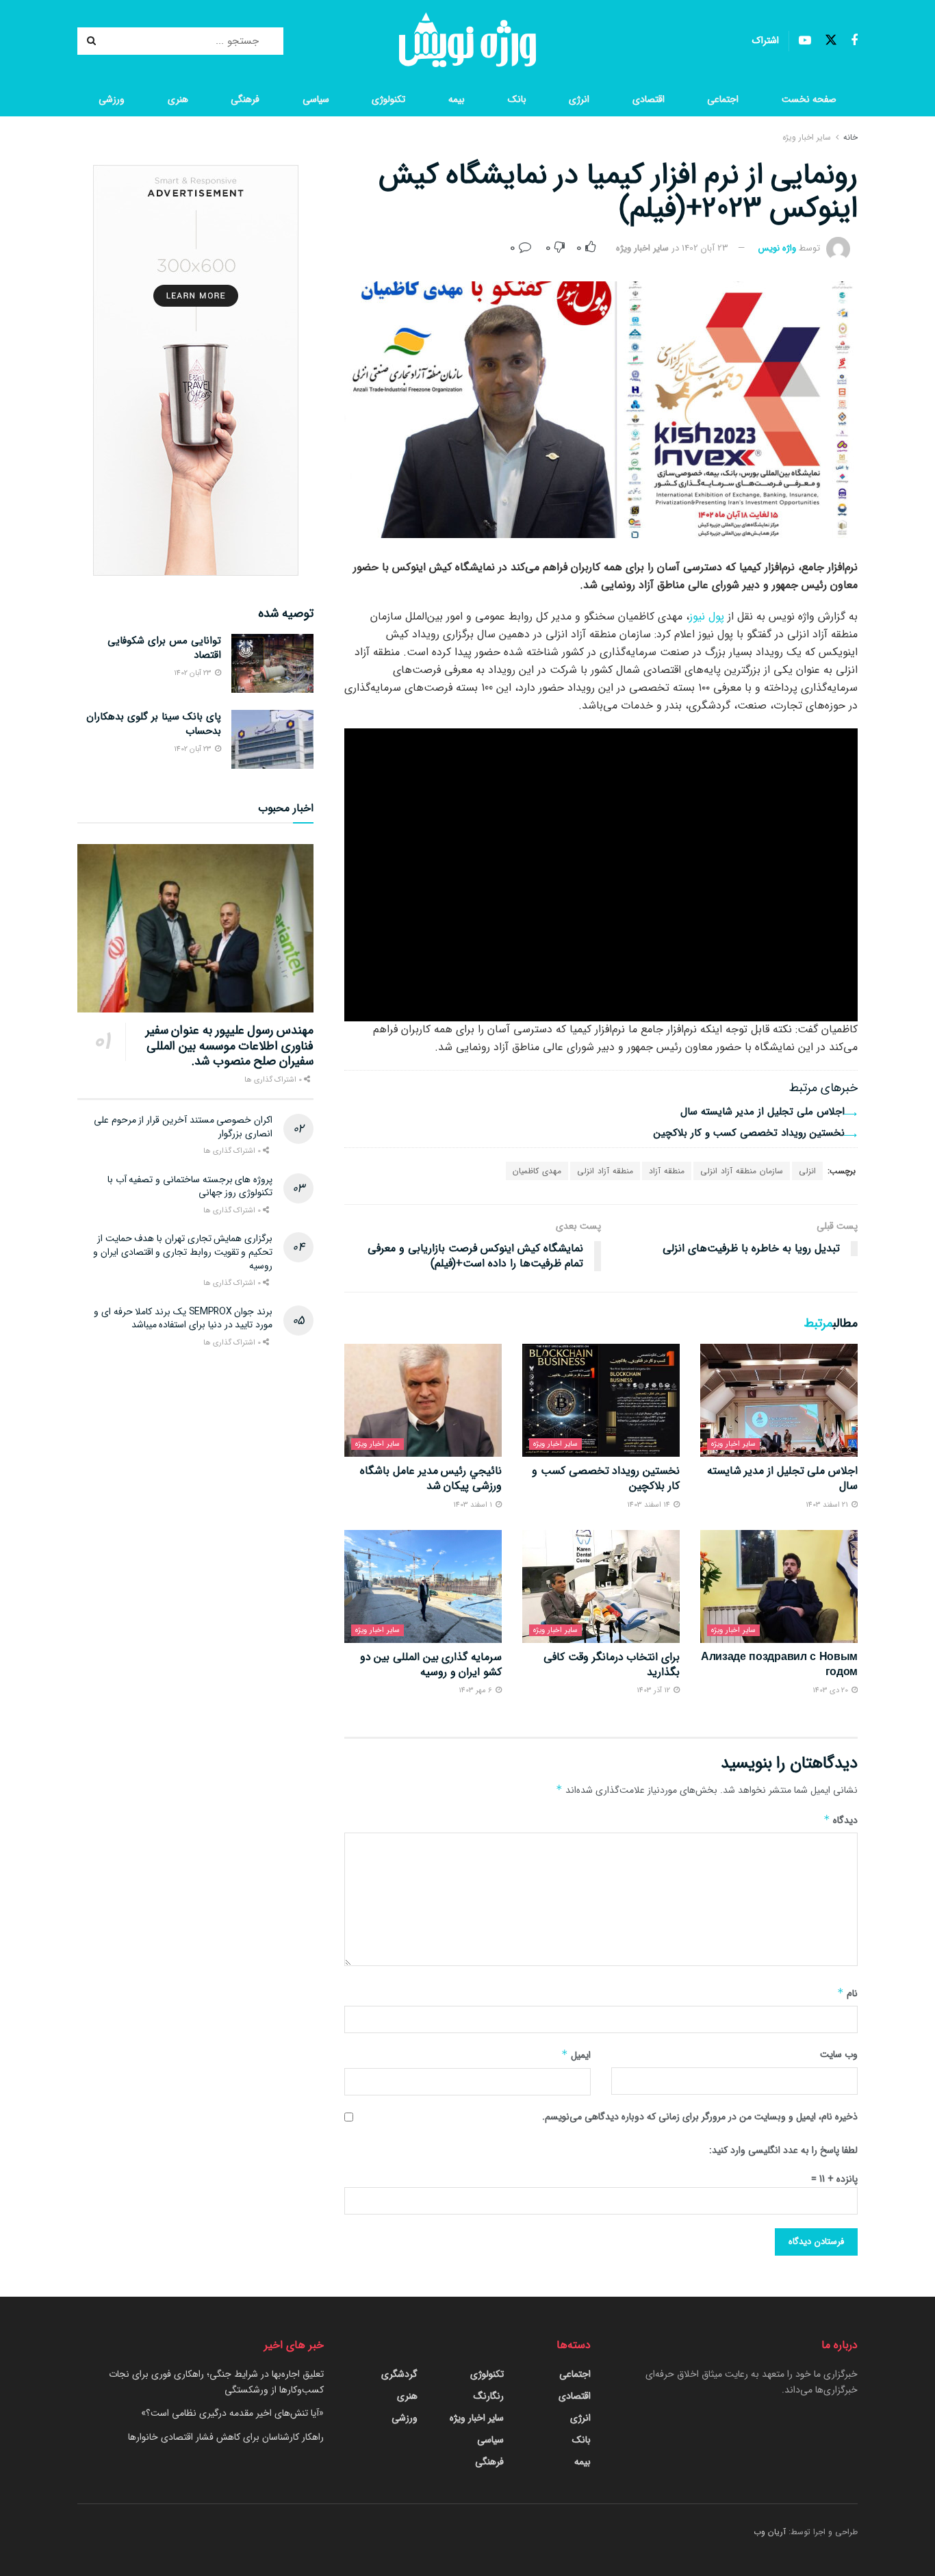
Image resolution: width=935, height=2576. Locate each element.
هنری (178, 99)
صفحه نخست (809, 99)
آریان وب (770, 2532)
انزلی (807, 1171)
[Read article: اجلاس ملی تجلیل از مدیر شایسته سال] (779, 1400)
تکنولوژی (388, 99)
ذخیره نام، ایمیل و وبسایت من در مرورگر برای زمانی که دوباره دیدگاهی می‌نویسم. (700, 2117)
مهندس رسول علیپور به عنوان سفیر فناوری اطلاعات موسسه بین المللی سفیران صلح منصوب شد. (230, 1046)
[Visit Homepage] (467, 41)
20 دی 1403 (831, 1691)
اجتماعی (723, 99)
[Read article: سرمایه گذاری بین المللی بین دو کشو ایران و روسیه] (423, 1586)
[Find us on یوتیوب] (805, 41)
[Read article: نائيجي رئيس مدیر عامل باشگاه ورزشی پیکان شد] (423, 1400)
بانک (517, 99)
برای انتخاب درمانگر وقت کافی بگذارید (612, 1665)
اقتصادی (649, 99)
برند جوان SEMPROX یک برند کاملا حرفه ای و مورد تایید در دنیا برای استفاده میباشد (183, 1318)
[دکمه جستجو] (93, 41)
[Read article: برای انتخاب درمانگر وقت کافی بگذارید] (601, 1586)
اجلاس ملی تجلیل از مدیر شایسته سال (763, 1112)
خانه (850, 137)
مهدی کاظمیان (537, 1171)
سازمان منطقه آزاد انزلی (742, 1171)
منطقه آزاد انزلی (605, 1171)
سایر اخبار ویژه (807, 137)
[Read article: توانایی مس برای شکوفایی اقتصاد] (272, 663)
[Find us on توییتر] (831, 41)
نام (847, 1993)
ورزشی (112, 99)
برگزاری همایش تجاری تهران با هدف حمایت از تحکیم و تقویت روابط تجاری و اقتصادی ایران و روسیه (183, 1252)
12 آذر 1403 (654, 1691)
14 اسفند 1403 (650, 1505)
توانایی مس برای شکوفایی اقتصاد (164, 648)
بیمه (457, 99)
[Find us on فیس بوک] (854, 41)
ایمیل (576, 2055)
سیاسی (316, 99)
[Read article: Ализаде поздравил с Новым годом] (779, 1586)
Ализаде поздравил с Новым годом (779, 1665)
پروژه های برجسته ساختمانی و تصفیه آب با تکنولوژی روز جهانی (190, 1186)
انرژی (579, 99)
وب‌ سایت (839, 2054)
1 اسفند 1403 (474, 1505)
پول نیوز (707, 616)
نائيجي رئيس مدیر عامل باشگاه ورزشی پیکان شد (431, 1478)
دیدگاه (841, 1820)
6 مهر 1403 (476, 1691)
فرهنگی (245, 99)
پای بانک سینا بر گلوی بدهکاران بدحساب (154, 724)
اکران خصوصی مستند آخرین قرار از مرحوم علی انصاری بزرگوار (183, 1127)
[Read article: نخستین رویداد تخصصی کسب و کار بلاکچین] (601, 1400)
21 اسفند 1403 (828, 1505)
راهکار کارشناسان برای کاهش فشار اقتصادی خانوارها (226, 2437)
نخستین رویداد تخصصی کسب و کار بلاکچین (749, 1133)
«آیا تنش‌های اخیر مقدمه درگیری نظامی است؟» (232, 2413)
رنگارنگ (489, 2396)
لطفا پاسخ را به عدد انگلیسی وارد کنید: (783, 2150)
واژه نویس (777, 248)
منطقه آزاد (667, 1171)
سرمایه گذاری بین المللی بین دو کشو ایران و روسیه (431, 1665)
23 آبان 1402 (705, 248)
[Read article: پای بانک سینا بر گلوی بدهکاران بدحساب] (272, 739)
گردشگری (399, 2374)
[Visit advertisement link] (195, 370)
